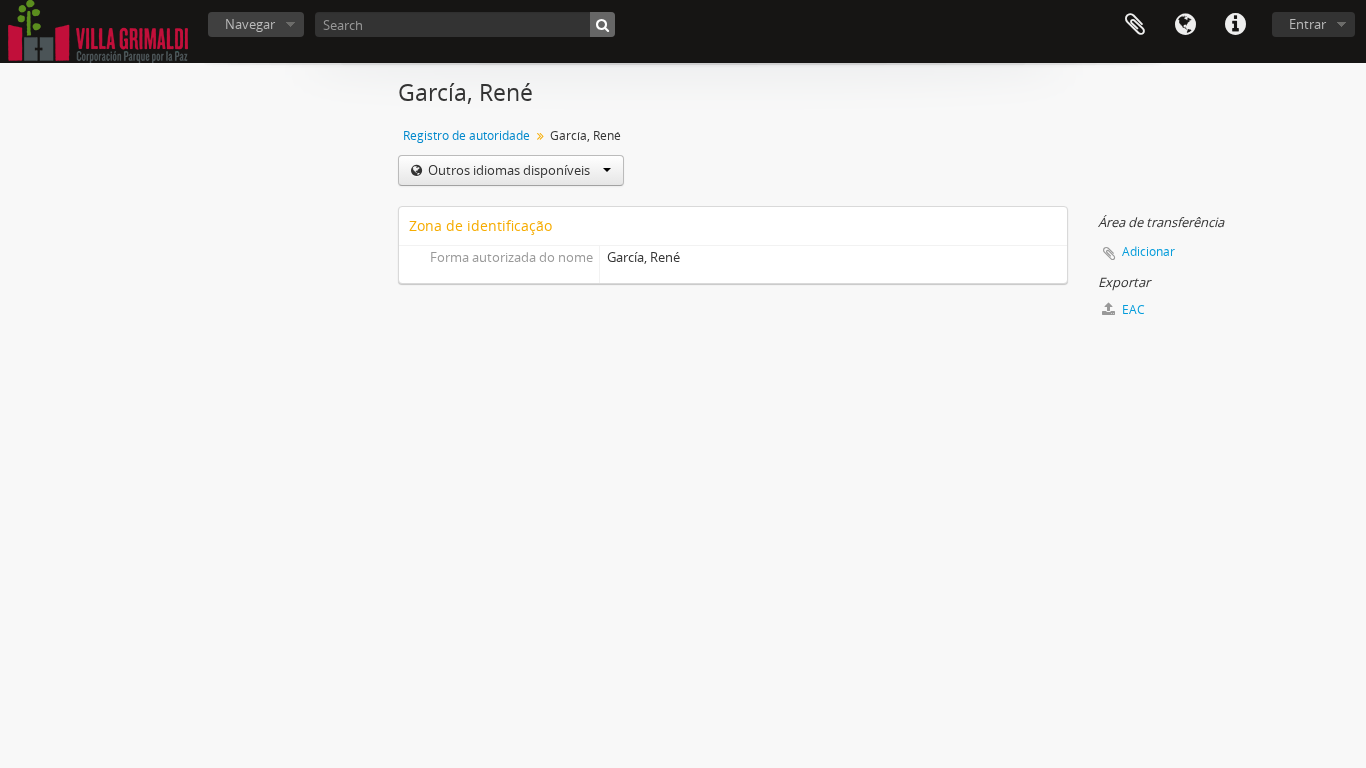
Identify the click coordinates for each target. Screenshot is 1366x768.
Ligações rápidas (1235, 25)
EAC (1132, 309)
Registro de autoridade (466, 135)
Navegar (250, 24)
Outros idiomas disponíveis (509, 170)
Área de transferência (1135, 25)
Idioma (1185, 25)
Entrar (1307, 24)
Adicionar (1148, 251)
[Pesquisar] (602, 24)
